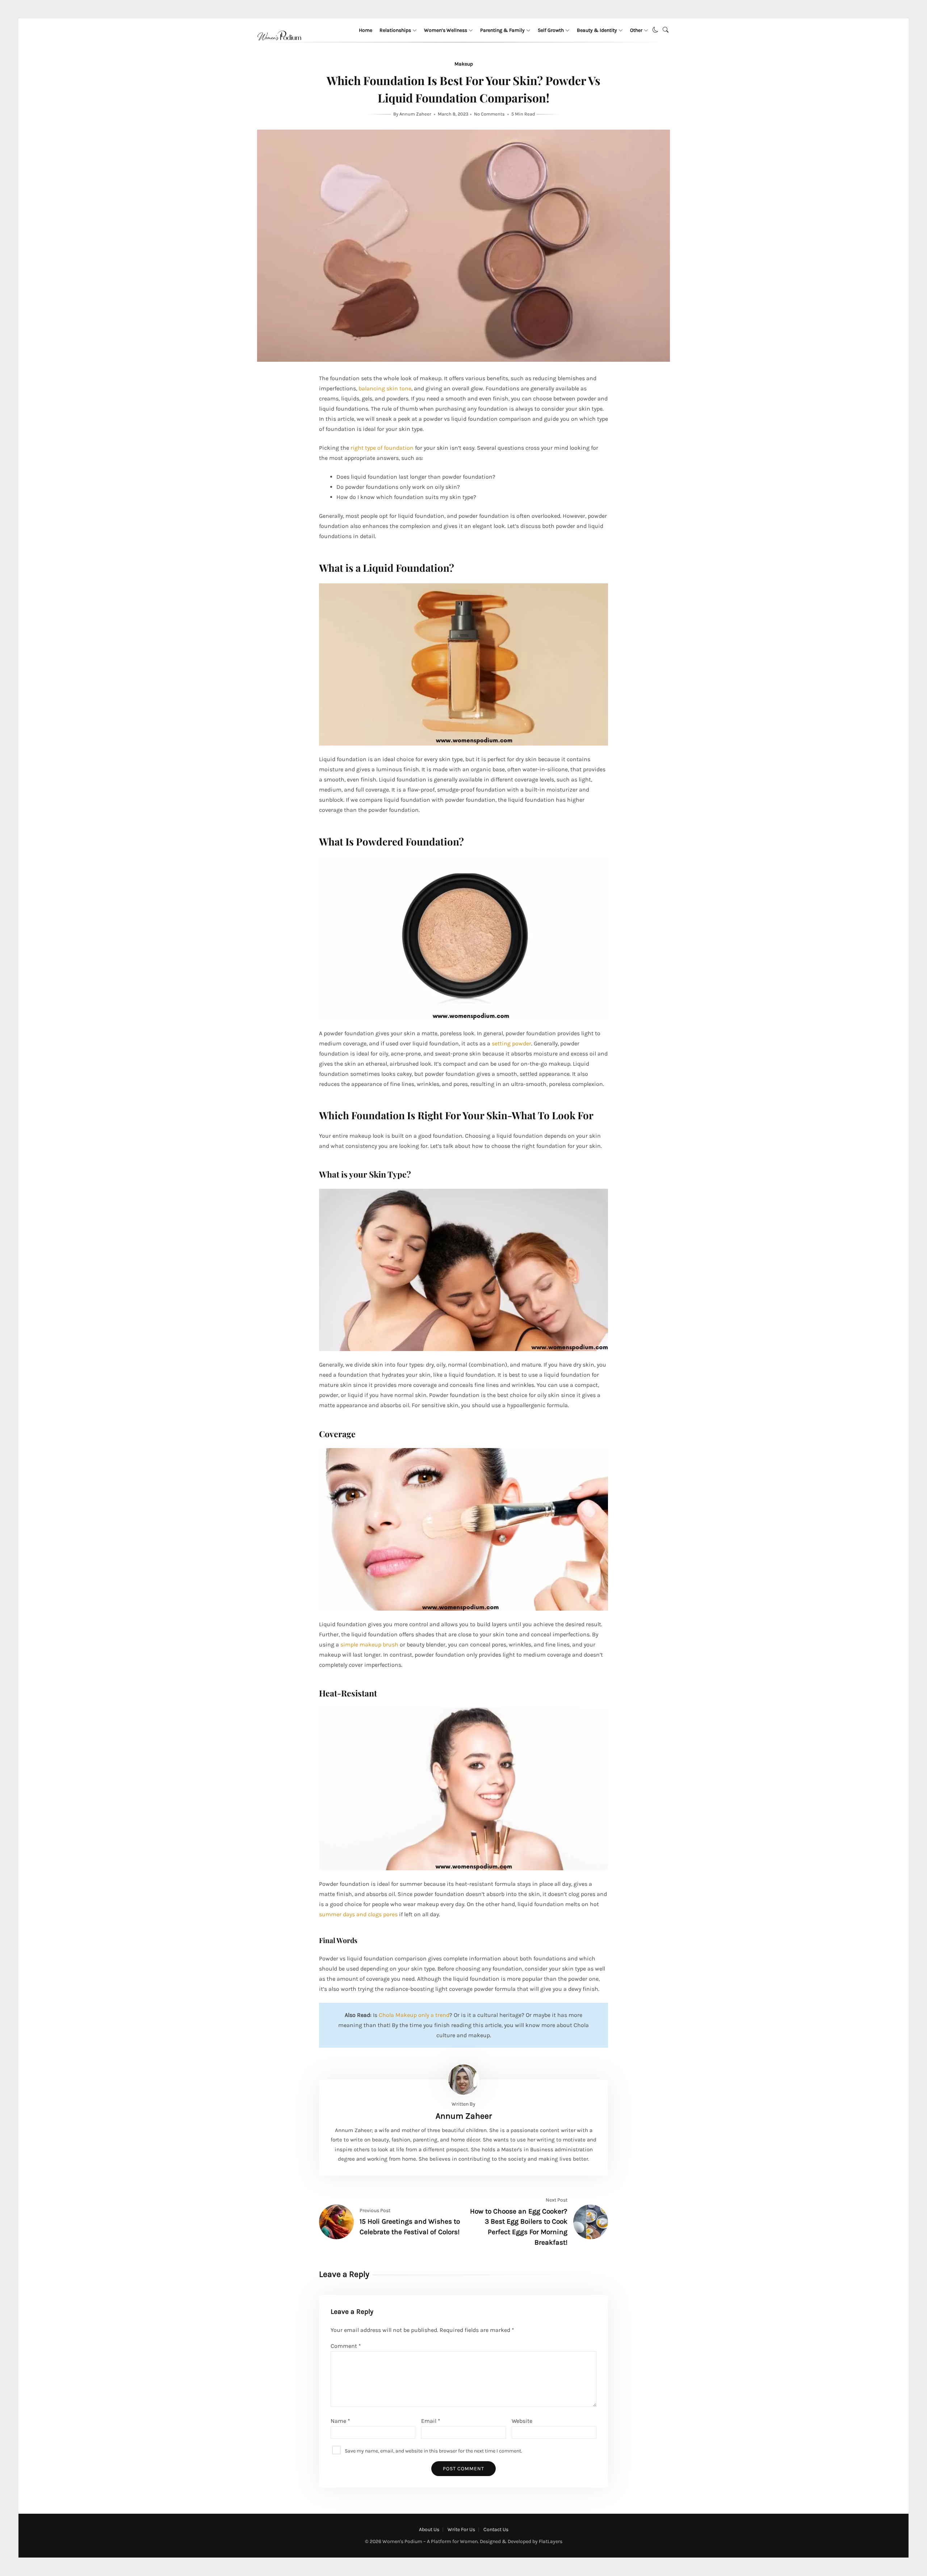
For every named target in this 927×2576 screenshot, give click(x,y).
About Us (429, 2529)
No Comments (489, 114)
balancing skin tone (385, 388)
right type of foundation (382, 448)
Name (340, 2421)
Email (431, 2421)
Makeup (464, 64)
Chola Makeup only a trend (414, 2015)
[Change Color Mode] (655, 30)
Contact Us (496, 2529)
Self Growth (551, 30)
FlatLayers (551, 2541)
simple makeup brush (369, 1644)
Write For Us (461, 2529)
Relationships (395, 30)
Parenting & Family (502, 30)
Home (366, 30)
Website (522, 2421)
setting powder (511, 1043)
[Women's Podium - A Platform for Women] (279, 49)
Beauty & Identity (597, 30)
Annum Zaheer (416, 114)
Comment (346, 2346)
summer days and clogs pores (358, 1914)
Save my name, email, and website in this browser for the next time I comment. (433, 2451)
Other (636, 30)
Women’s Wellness (446, 30)
